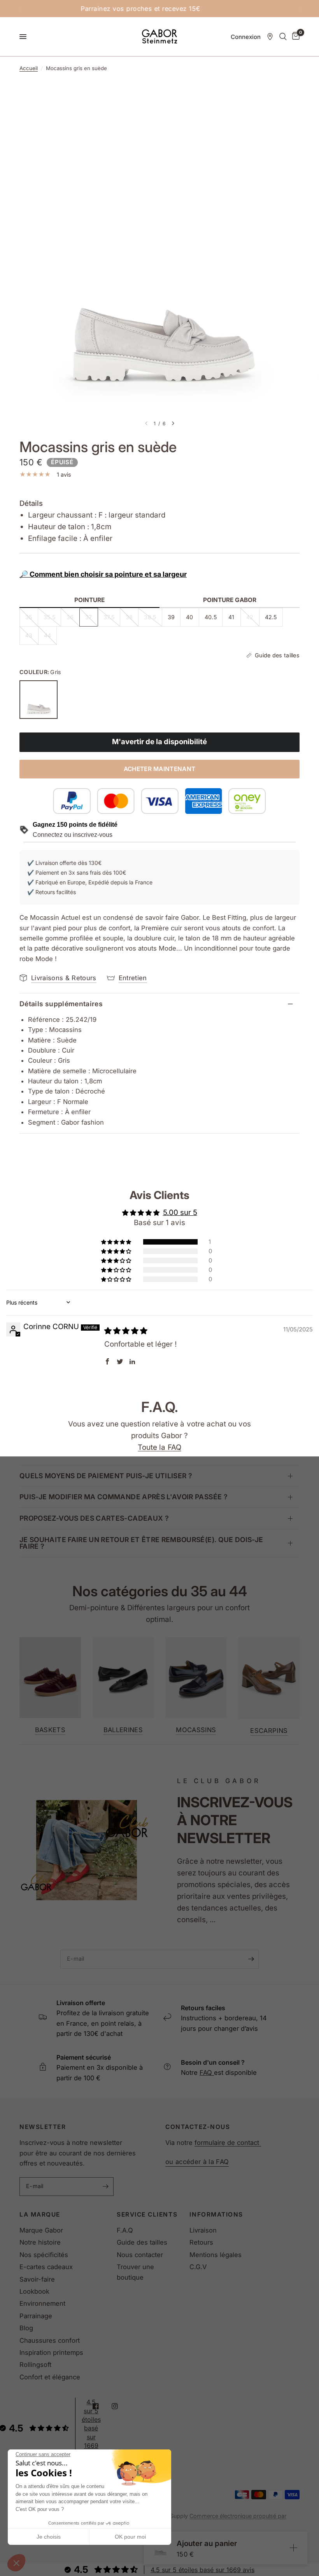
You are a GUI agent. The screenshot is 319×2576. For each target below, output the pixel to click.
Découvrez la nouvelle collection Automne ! (166, 9)
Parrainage (36, 2316)
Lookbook (34, 2291)
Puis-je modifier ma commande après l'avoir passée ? (124, 1497)
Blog (26, 2328)
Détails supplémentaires (61, 1004)
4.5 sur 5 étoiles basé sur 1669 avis (202, 2570)
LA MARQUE (40, 2214)
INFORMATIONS (216, 2214)
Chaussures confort (50, 2340)
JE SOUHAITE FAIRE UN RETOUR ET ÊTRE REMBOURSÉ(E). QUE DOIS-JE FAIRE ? (141, 1543)
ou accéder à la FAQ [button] (197, 2162)
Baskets (50, 1730)
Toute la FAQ (159, 1447)
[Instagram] (120, 2406)
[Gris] (39, 699)
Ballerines (123, 1730)
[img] (126, 1331)
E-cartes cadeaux (46, 2267)
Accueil (29, 68)
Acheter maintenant (160, 769)
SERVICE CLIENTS (147, 2214)
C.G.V (198, 2267)
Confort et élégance (50, 2377)
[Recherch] (283, 37)
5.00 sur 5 (180, 1212)
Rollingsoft (35, 2365)
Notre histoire (40, 2242)
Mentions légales (216, 2255)
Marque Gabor (41, 2230)
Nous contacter (140, 2255)
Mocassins (196, 1730)
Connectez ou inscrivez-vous (73, 835)
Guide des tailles (142, 2242)
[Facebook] (101, 2406)
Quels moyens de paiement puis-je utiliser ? (106, 1476)
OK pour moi (130, 2537)
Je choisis (49, 2537)
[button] (16, 2563)
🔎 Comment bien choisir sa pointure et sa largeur (103, 574)
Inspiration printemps (51, 2352)
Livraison (203, 2230)
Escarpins (269, 1731)
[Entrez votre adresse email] (251, 1959)
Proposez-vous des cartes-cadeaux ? (94, 1518)
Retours (201, 2242)
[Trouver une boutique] (270, 37)
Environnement (42, 2303)
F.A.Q (125, 2230)
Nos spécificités (44, 2255)
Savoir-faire (37, 2279)
